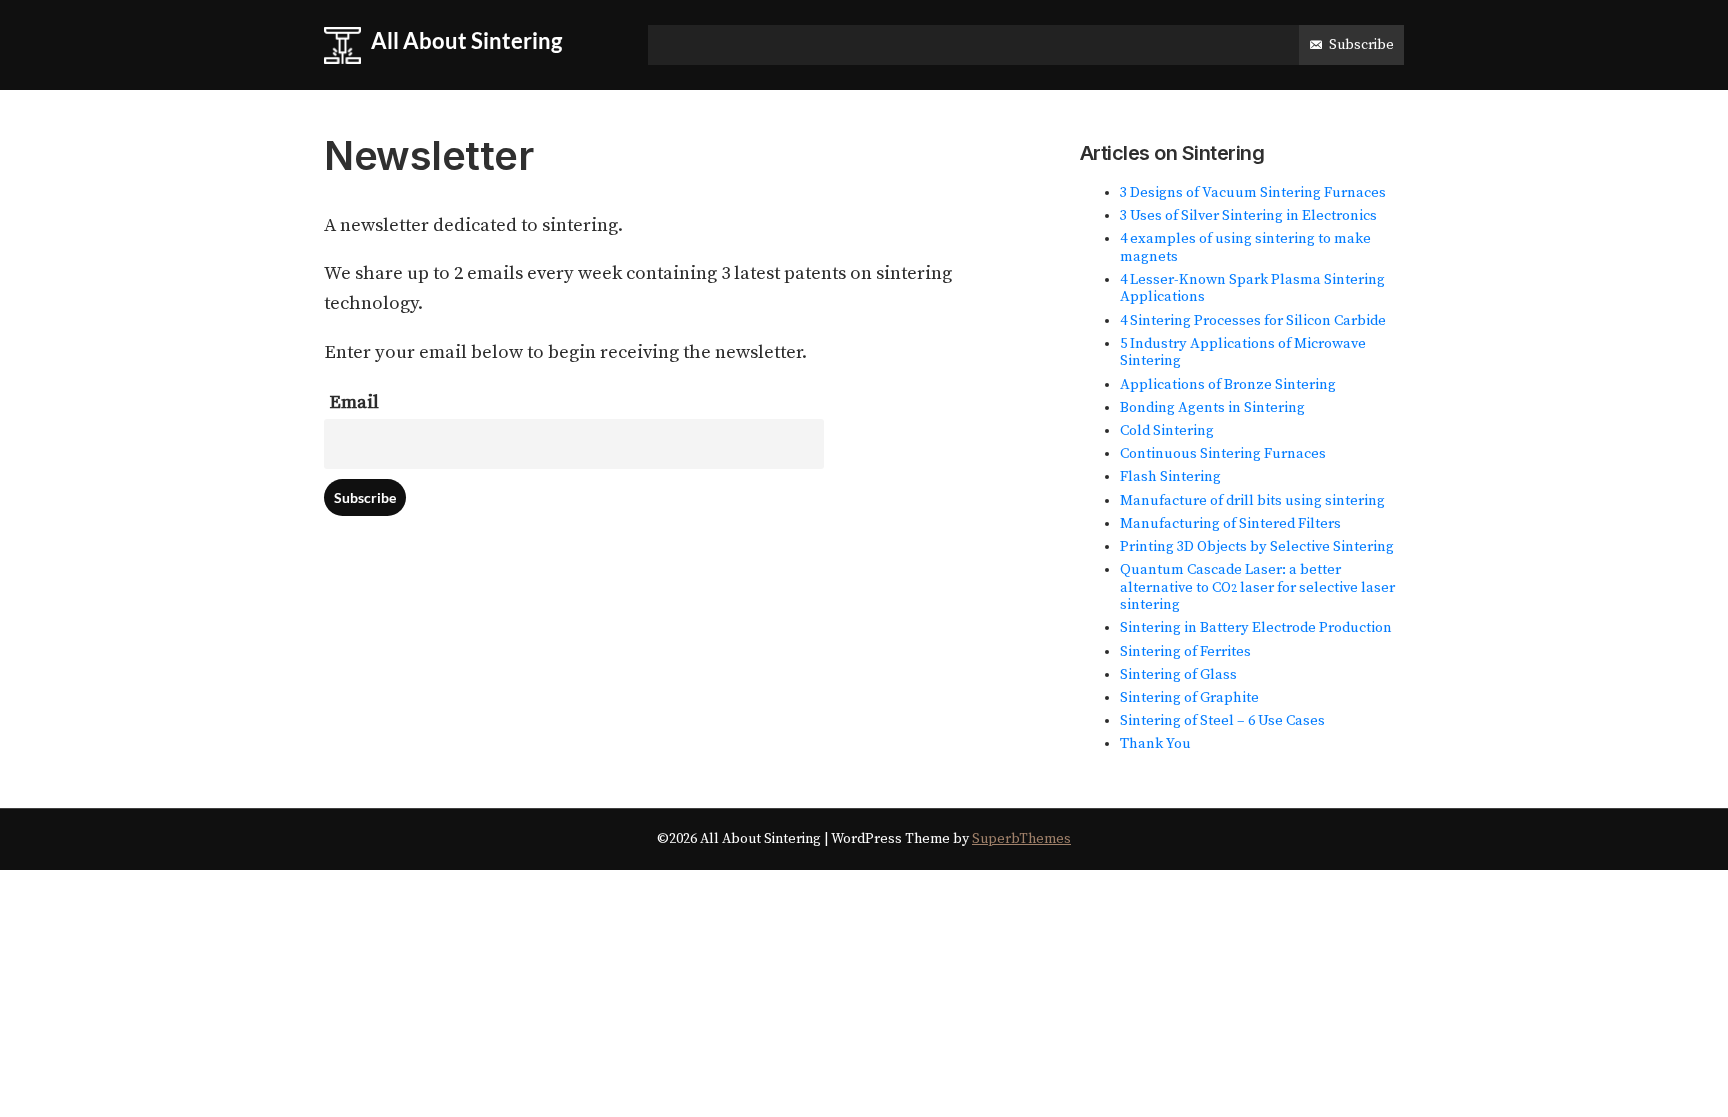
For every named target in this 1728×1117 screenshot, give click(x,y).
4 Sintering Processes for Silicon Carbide (1253, 321)
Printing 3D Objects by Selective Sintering (1257, 547)
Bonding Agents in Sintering (1212, 408)
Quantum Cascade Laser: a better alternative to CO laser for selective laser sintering (1257, 587)
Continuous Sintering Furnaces (1223, 454)
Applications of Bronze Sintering (1228, 385)
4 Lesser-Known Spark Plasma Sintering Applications (1252, 289)
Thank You (1155, 744)
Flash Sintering (1170, 477)
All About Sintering (466, 40)
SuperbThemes (1021, 839)
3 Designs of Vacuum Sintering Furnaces (1253, 193)
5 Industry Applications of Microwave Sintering (1243, 353)
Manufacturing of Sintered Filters (1230, 524)
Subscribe (1361, 45)
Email (354, 402)
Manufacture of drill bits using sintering (1252, 501)
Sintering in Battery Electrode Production (1256, 628)
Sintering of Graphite (1189, 698)
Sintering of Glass (1178, 675)
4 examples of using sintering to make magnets (1245, 248)
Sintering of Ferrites (1185, 652)
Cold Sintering (1167, 431)
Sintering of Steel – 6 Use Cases (1222, 721)
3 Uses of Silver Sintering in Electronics (1248, 216)
